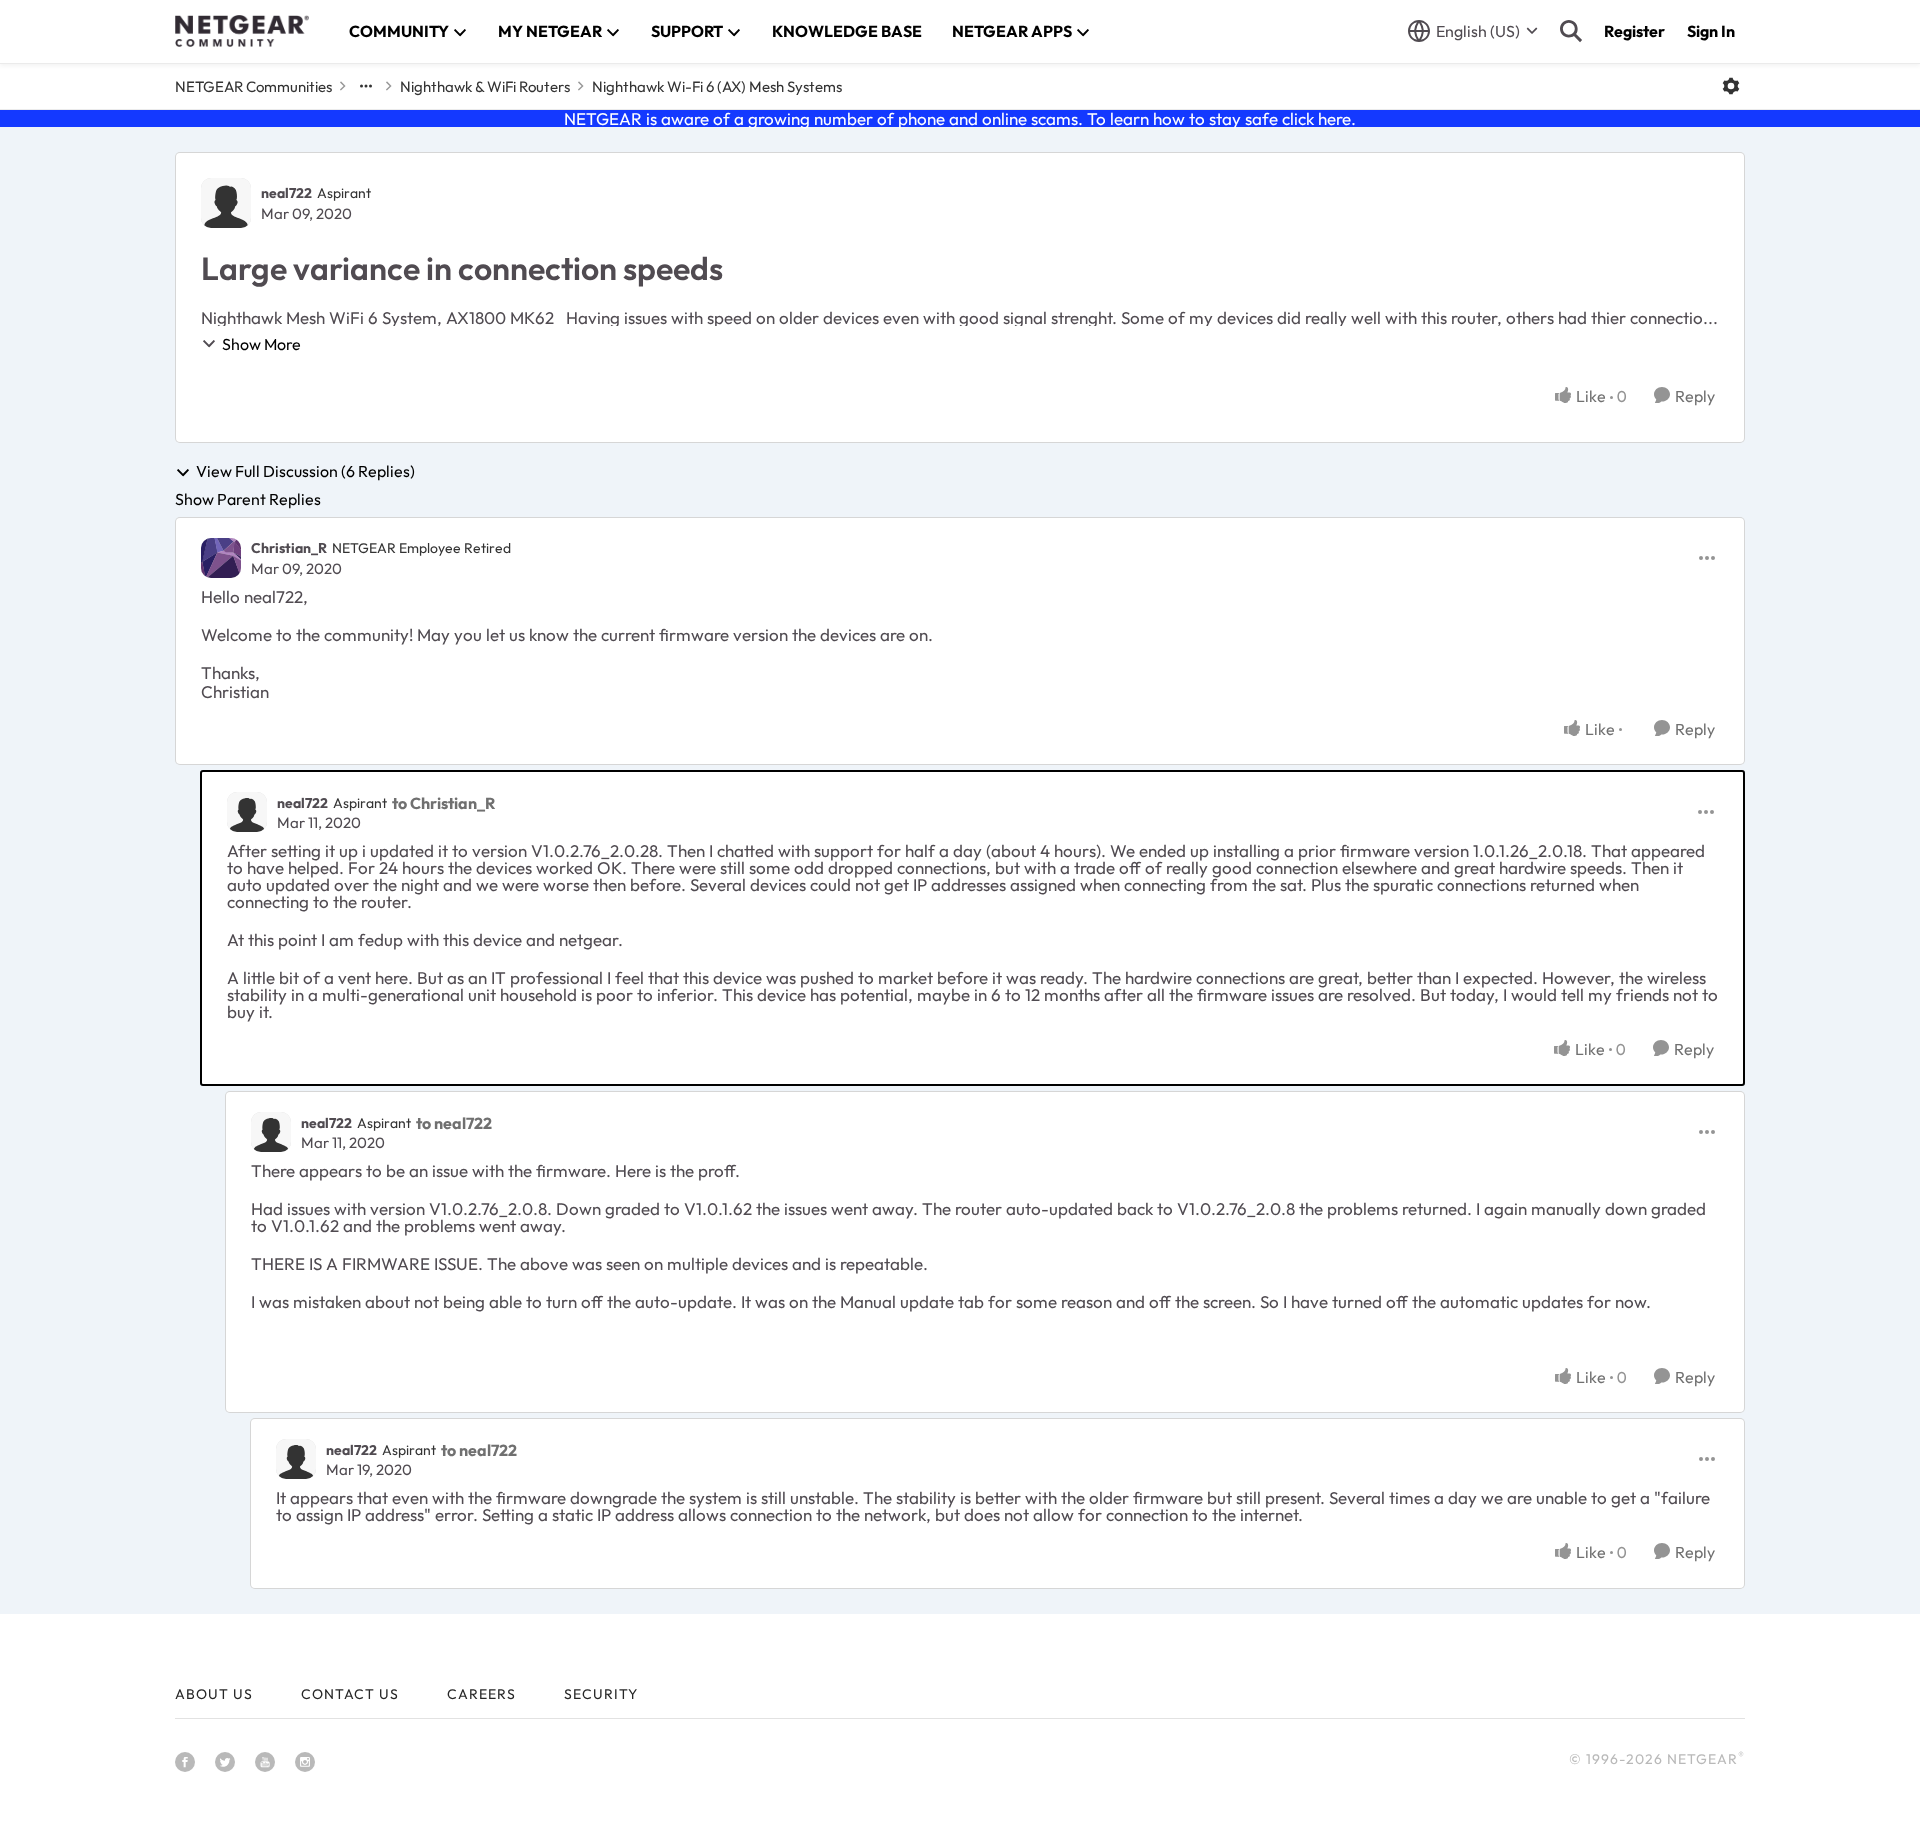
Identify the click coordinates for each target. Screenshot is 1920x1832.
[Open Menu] (1731, 86)
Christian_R (289, 548)
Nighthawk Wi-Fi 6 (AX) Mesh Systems (717, 86)
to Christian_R (443, 803)
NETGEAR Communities (253, 86)
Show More (261, 344)
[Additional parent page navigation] (366, 86)
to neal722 (454, 1123)
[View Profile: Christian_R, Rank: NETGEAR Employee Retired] (221, 558)
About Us (214, 1694)
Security (601, 1694)
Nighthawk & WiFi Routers (485, 86)
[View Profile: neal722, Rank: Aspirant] (226, 203)
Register (1634, 31)
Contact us (350, 1694)
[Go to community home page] (242, 31)
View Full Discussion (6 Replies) (305, 472)
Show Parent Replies (248, 499)
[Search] (1571, 31)
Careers (481, 1694)
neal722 (286, 193)
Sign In (1711, 31)
